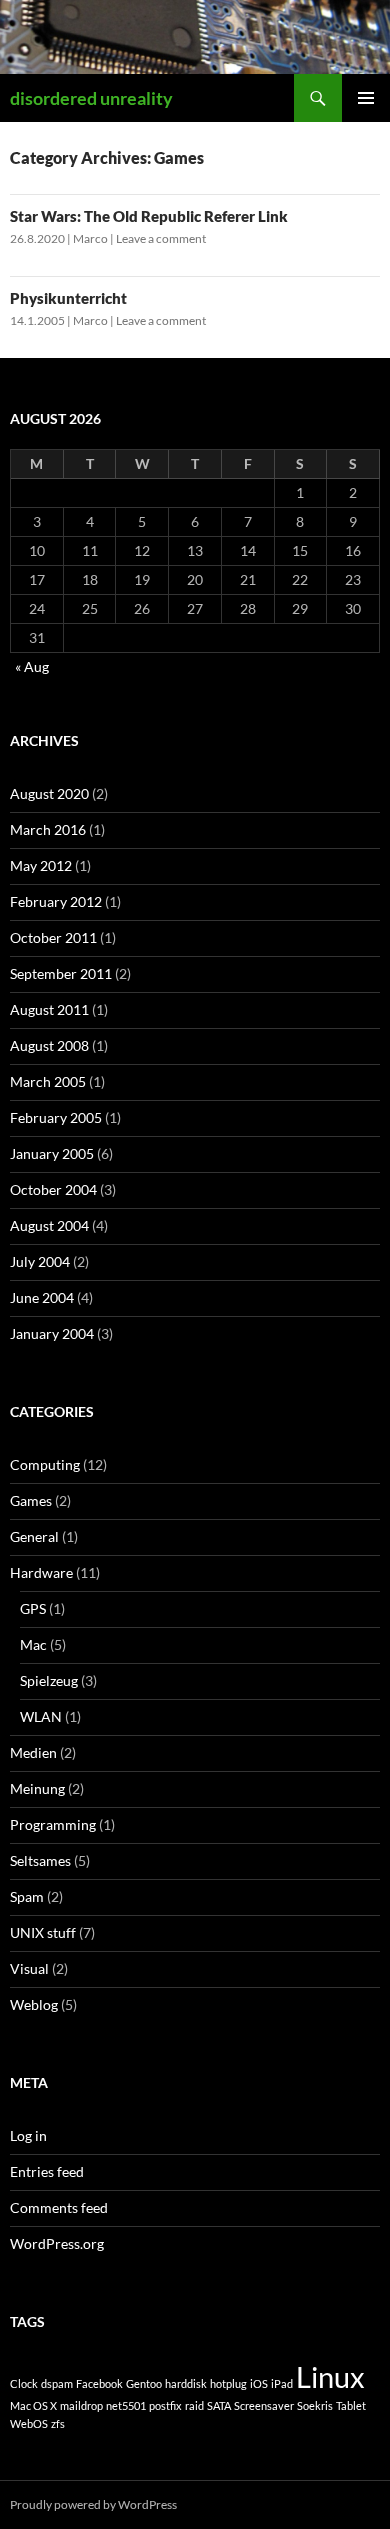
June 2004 (42, 1297)
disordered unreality (91, 98)
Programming (53, 1824)
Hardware (41, 1572)
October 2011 (53, 937)
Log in (28, 2135)
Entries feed (47, 2171)
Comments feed (59, 2207)
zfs (58, 2423)
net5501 (126, 2405)
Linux (330, 2376)
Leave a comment (161, 238)
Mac (33, 1644)
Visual (29, 1968)
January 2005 (52, 1153)
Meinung (37, 1788)
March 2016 (48, 829)
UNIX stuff (43, 1932)
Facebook (99, 2383)
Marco (90, 238)
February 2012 (56, 901)
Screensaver (264, 2405)
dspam (57, 2383)
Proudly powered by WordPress (93, 2504)
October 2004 (53, 1189)
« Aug (32, 666)
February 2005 (56, 1117)
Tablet (351, 2405)
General (34, 1536)
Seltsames (40, 1860)
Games (31, 1500)
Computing (45, 1464)
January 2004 (52, 1333)
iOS (259, 2383)
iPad (282, 2383)
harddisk (186, 2383)
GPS (33, 1608)
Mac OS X (33, 2405)
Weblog (34, 2004)
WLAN (41, 1716)
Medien (33, 1752)
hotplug (228, 2383)
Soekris (315, 2405)
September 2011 (61, 973)
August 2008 (49, 1045)
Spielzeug (49, 1680)
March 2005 (48, 1081)
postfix (165, 2405)
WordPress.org (57, 2243)
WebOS (29, 2423)
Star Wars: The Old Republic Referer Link (149, 216)
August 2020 (49, 793)
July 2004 (40, 1261)
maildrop (81, 2405)
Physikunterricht (68, 298)
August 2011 (49, 1009)
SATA (219, 2405)
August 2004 (49, 1225)
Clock (24, 2383)
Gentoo (144, 2383)
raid (194, 2405)
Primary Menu (366, 98)
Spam (27, 1896)
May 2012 (41, 865)
